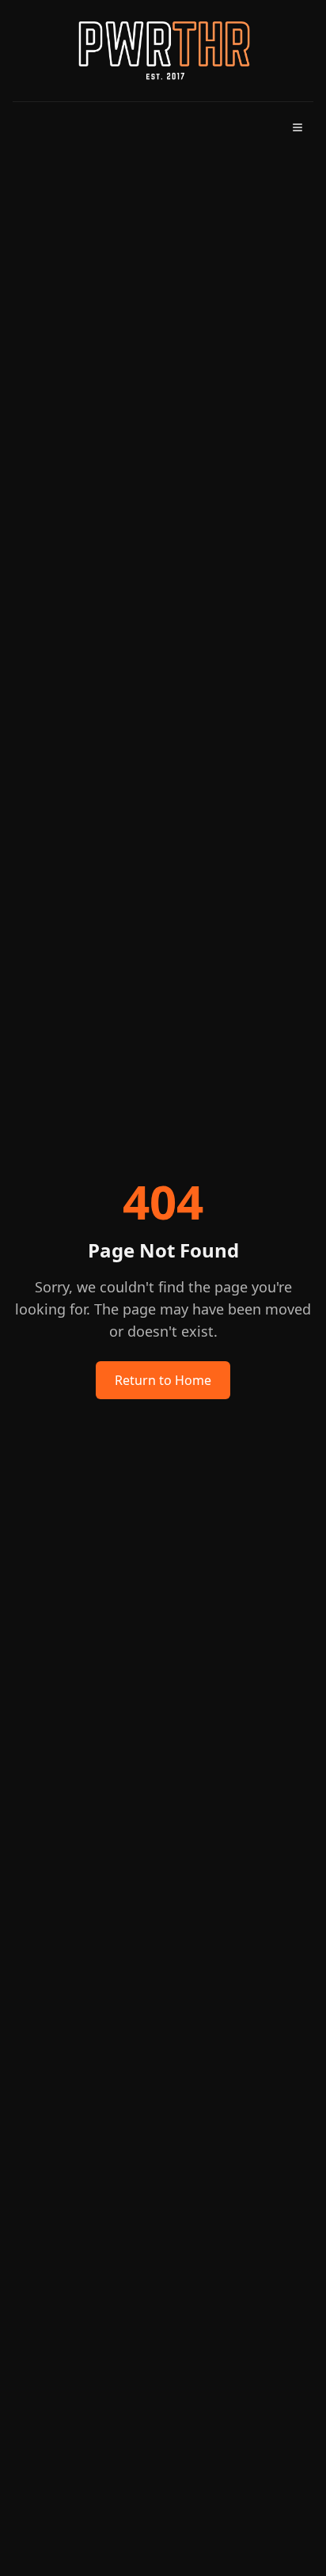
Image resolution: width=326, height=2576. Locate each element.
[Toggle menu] (298, 127)
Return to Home (163, 1380)
